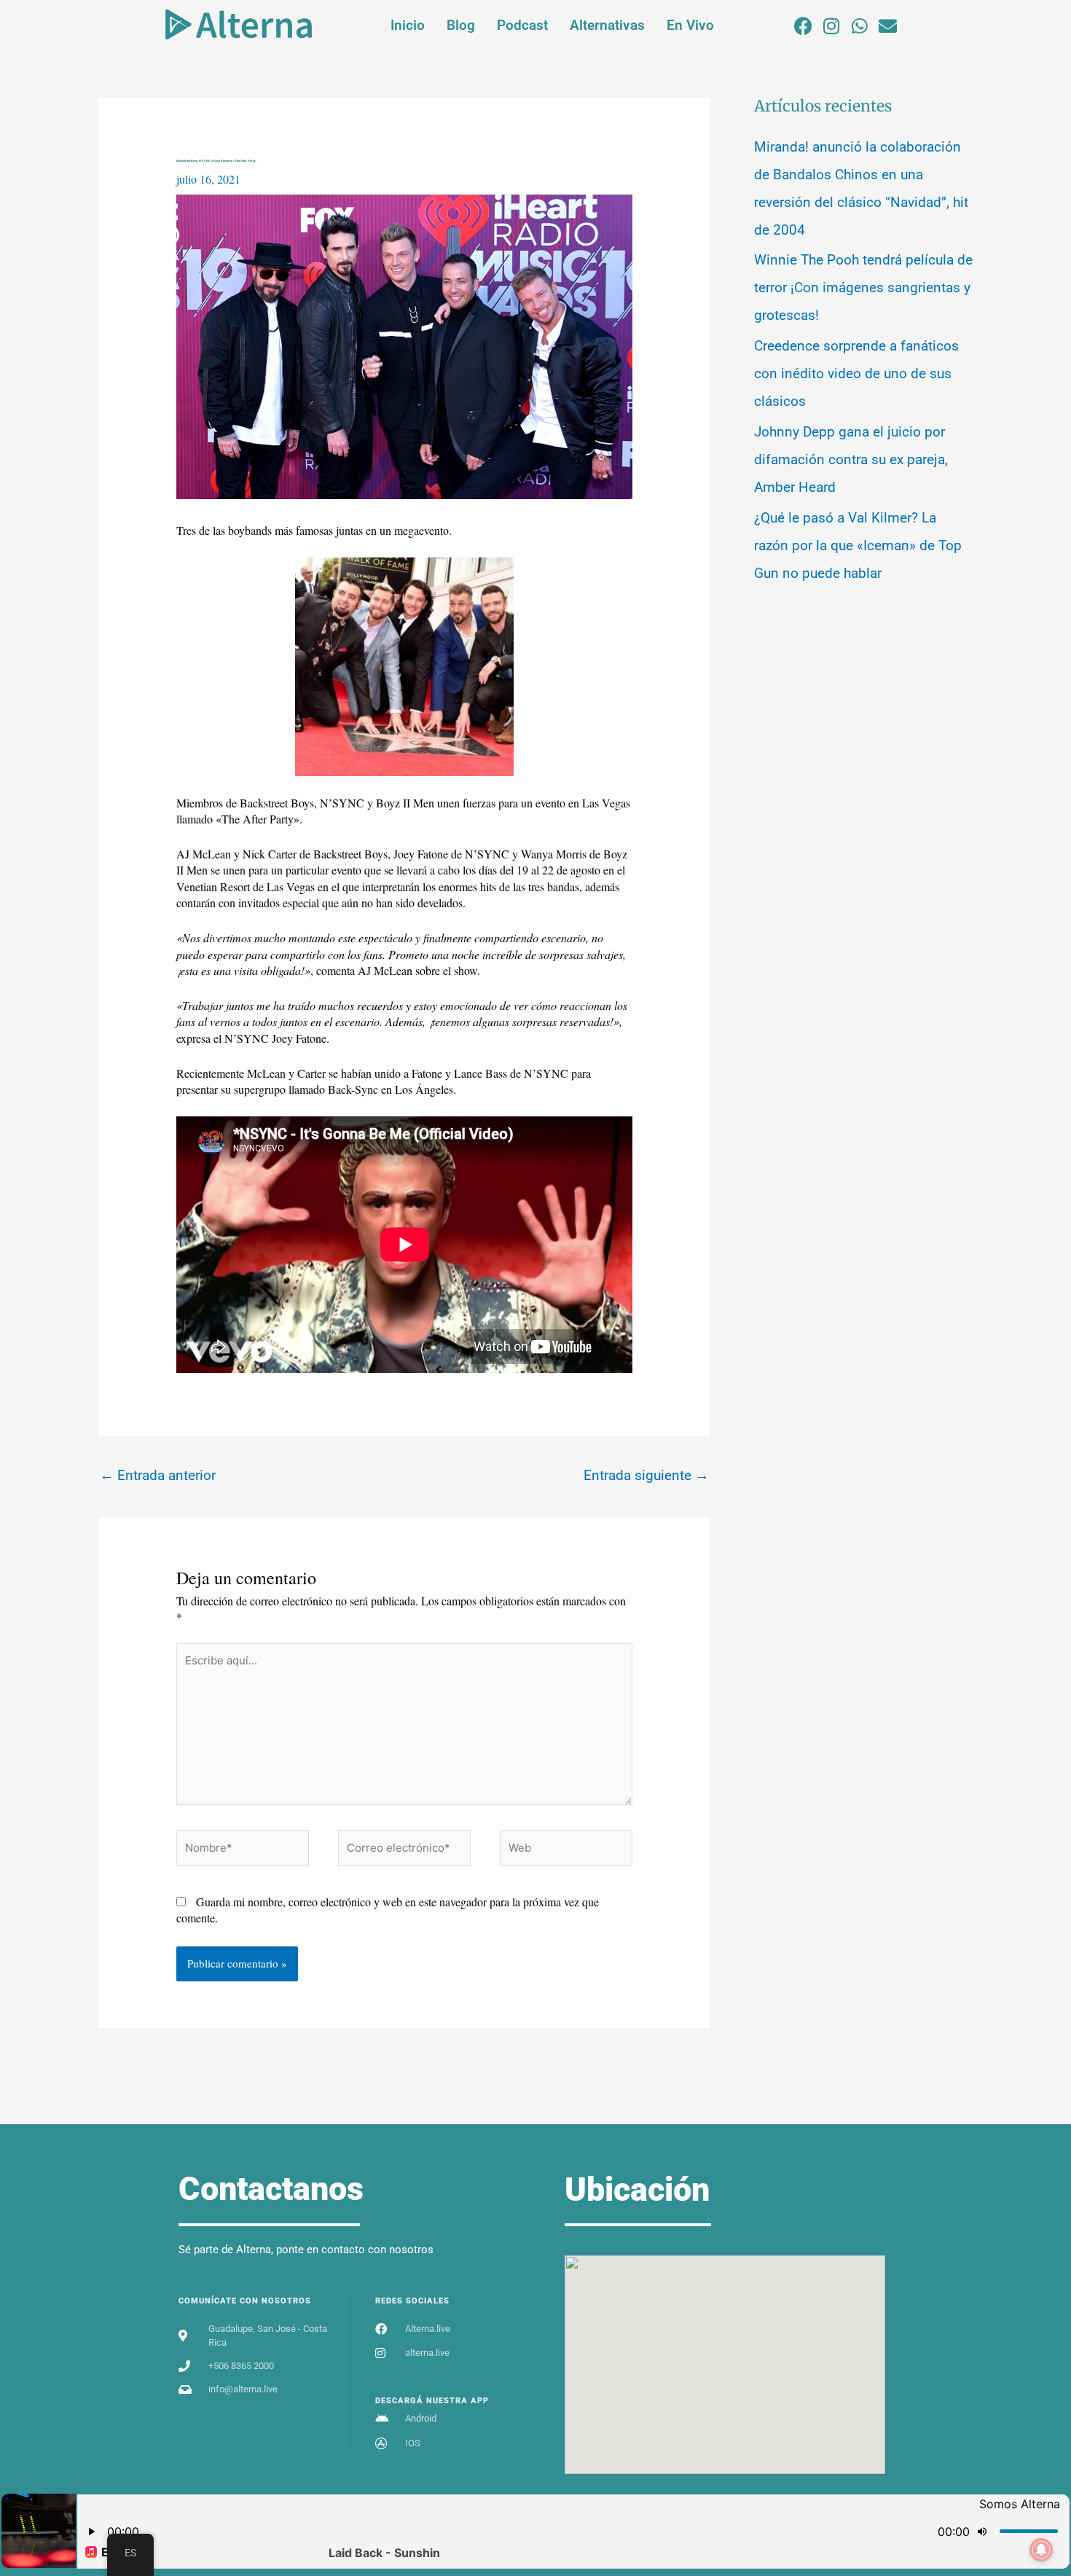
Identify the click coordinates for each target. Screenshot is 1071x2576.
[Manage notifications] (1041, 2550)
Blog (461, 25)
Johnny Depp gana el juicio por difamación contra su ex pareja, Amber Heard (851, 459)
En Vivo (690, 25)
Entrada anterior (158, 1475)
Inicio (408, 25)
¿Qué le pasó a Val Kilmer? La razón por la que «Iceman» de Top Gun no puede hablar (858, 545)
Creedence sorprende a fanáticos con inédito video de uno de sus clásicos (856, 373)
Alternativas (607, 25)
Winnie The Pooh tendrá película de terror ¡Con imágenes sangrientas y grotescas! (863, 287)
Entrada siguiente (646, 1475)
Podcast (522, 25)
